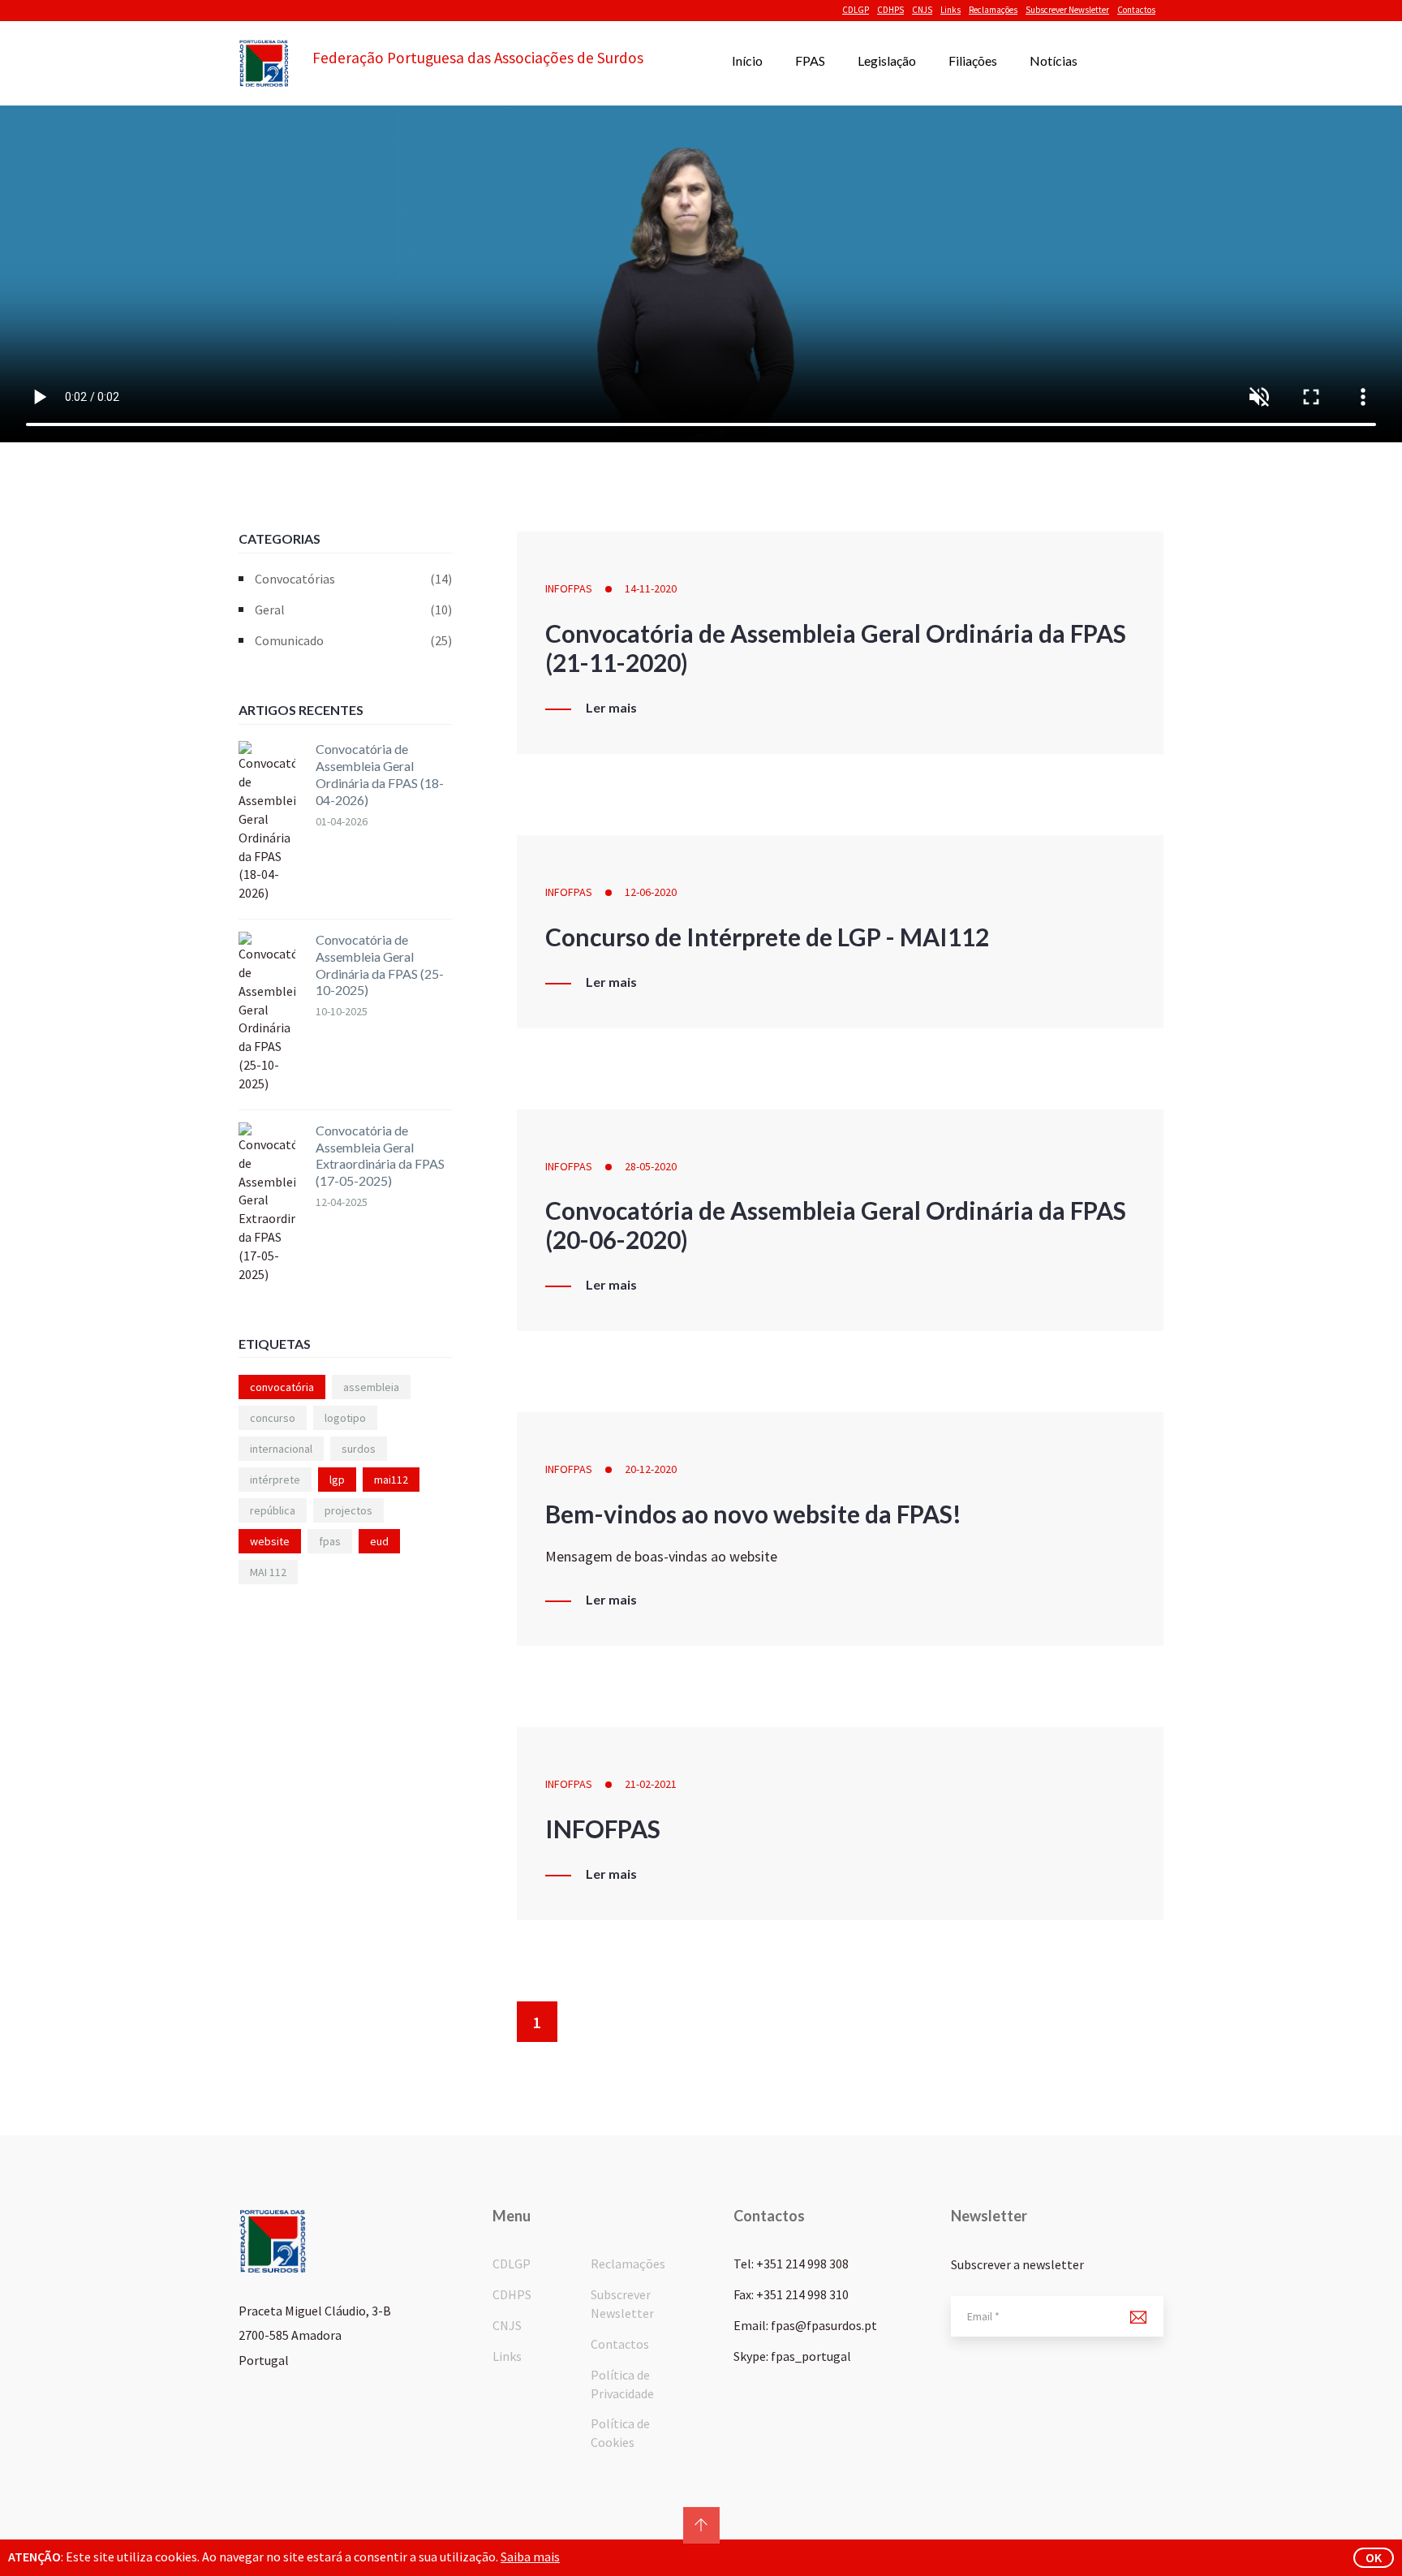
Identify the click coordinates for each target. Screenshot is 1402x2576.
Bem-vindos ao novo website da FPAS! (753, 1514)
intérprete (275, 1480)
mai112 (391, 1480)
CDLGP (856, 10)
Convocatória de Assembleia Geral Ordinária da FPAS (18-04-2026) (380, 774)
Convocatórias (353, 579)
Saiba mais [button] (530, 2557)
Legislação (887, 60)
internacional (281, 1449)
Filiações (973, 60)
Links (950, 10)
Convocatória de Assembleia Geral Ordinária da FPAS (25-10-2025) (380, 965)
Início (747, 60)
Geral (353, 610)
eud (379, 1541)
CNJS (922, 10)
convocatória (282, 1387)
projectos (348, 1510)
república (273, 1510)
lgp (337, 1480)
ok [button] (1374, 2557)
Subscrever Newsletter (1067, 10)
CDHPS (890, 10)
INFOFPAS (569, 588)
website (270, 1541)
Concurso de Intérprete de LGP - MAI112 (767, 937)
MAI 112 (268, 1572)
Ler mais (611, 708)
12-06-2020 (651, 892)
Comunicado (353, 640)
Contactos (1136, 10)
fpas (330, 1541)
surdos (359, 1449)
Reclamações (993, 10)
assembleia (371, 1387)
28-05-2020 (651, 1166)
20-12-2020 (651, 1469)
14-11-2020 (651, 588)
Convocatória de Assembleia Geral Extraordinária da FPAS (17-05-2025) (380, 1155)
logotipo (345, 1418)
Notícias (1054, 60)
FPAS (810, 60)
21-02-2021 (651, 1784)
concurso (273, 1418)
